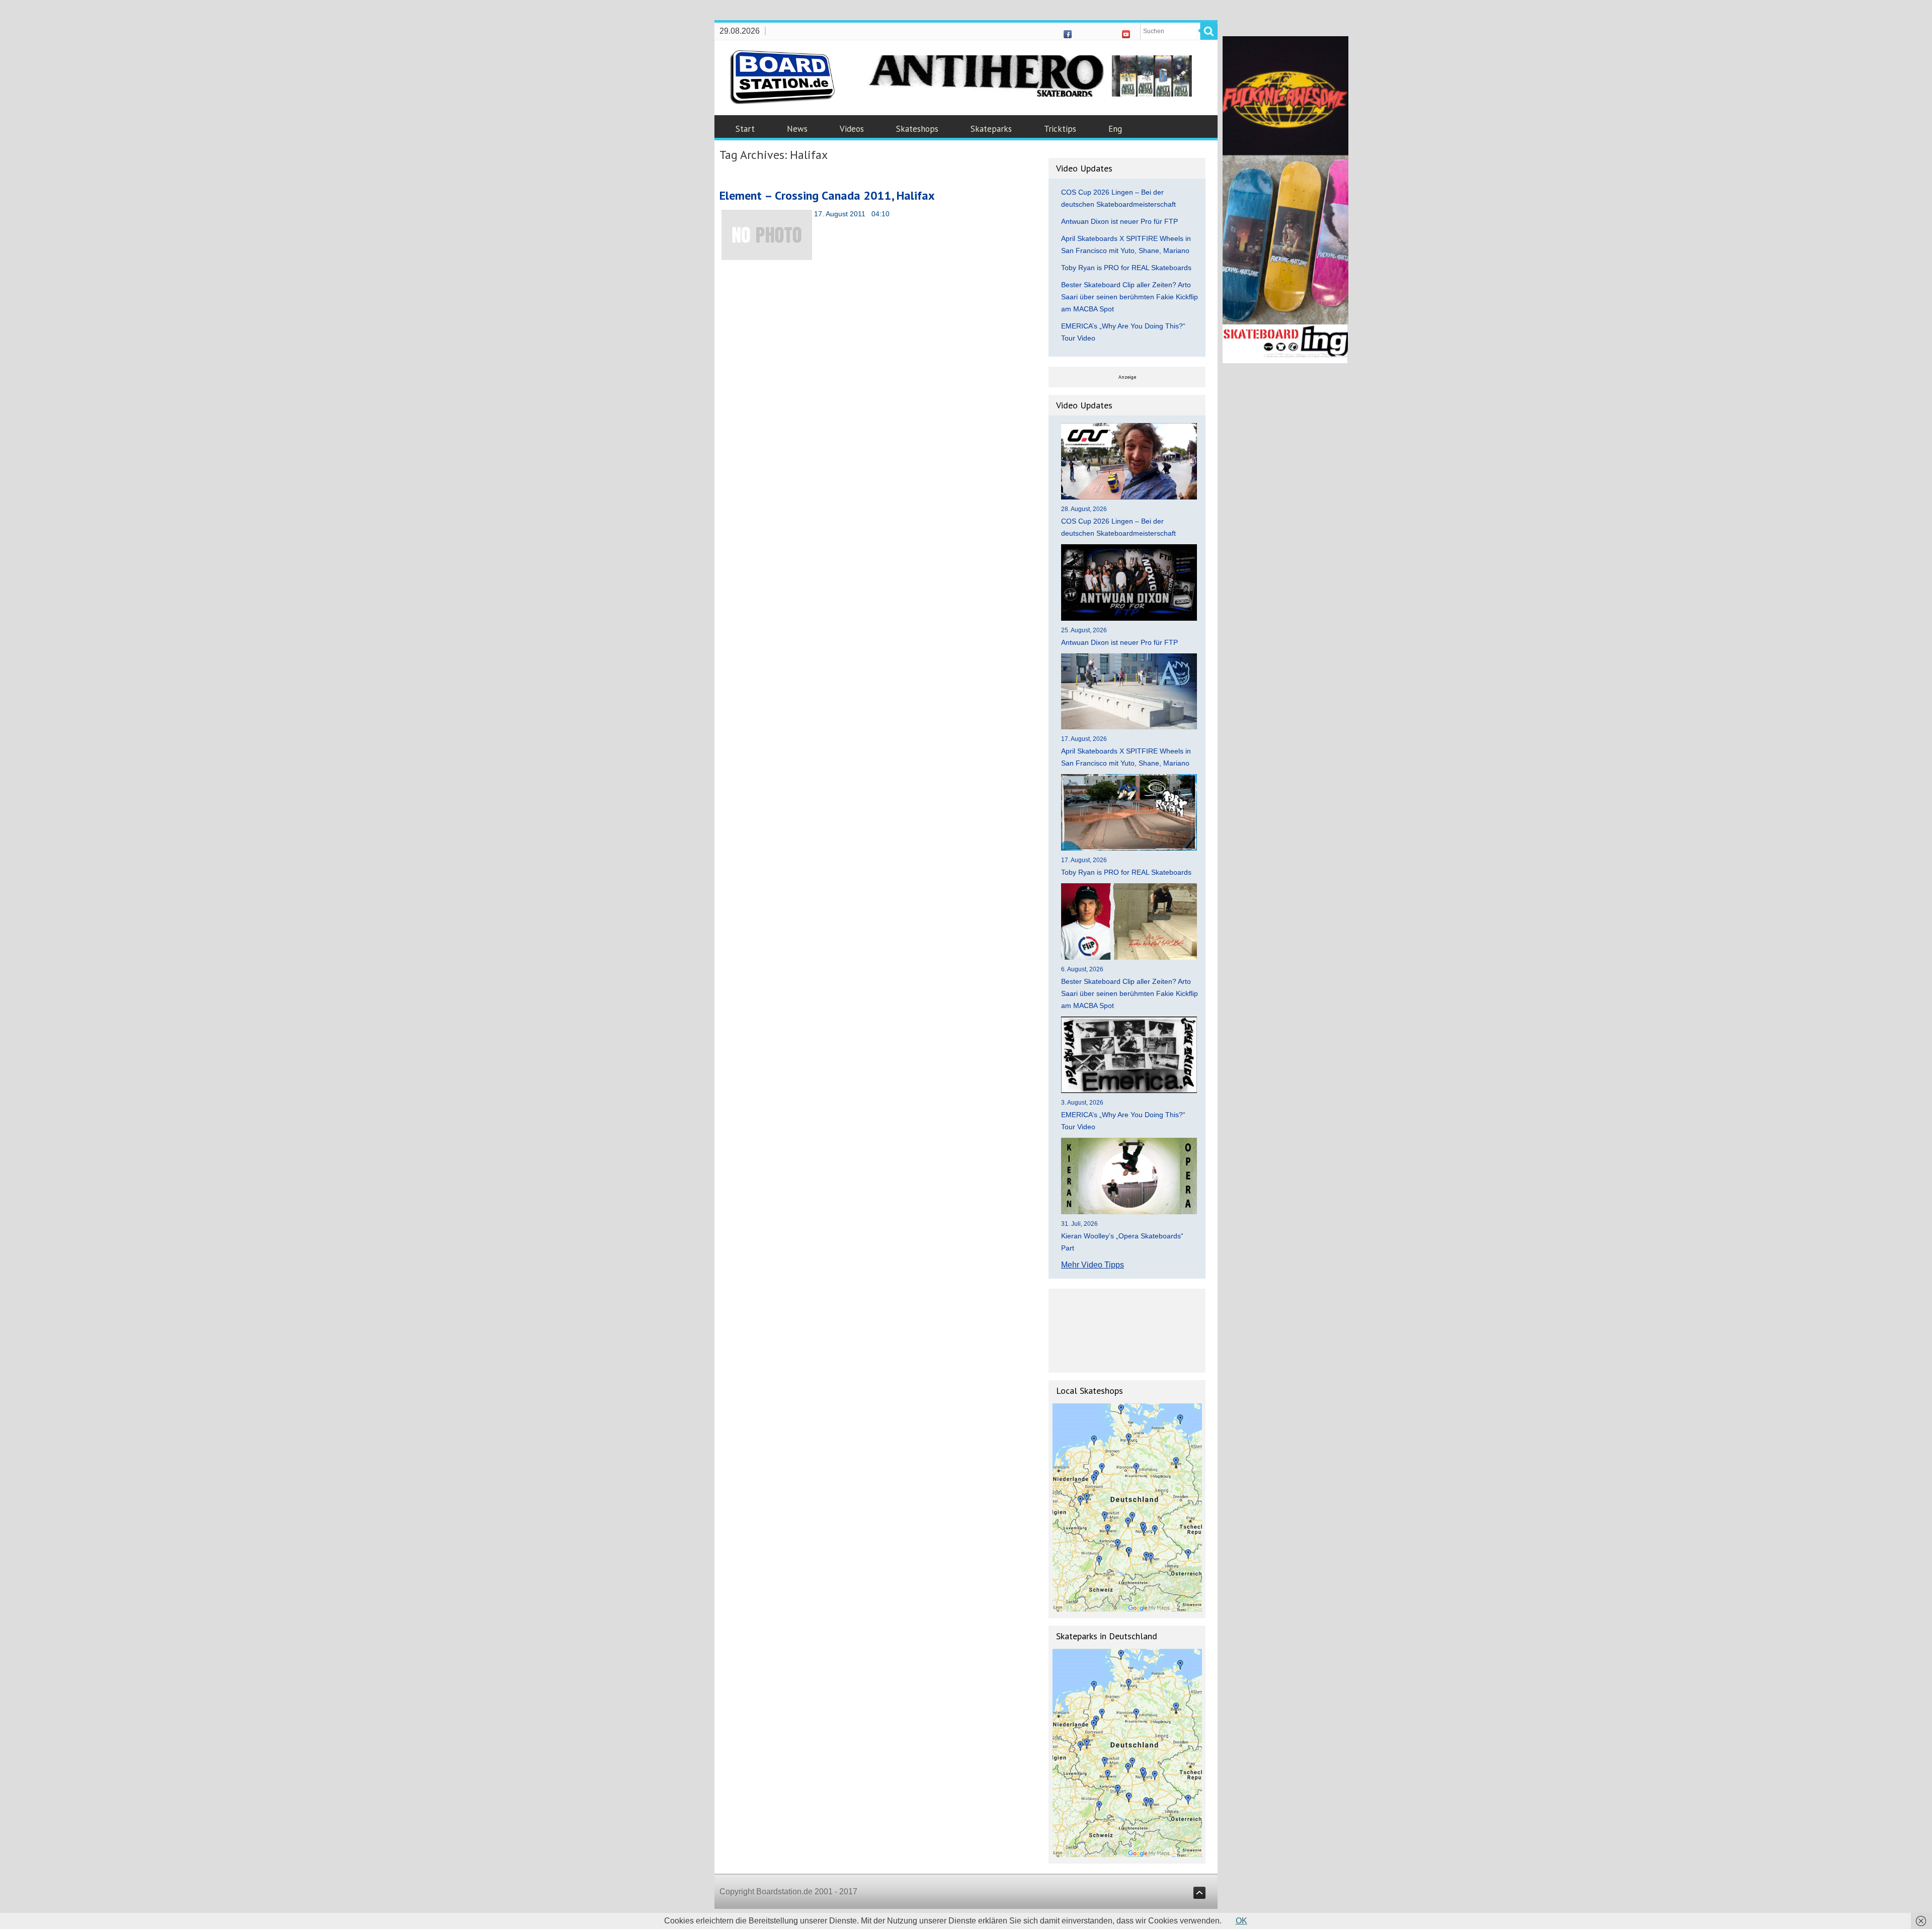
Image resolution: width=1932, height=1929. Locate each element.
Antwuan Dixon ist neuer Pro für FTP (1119, 221)
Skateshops (917, 129)
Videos (852, 129)
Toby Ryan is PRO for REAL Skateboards (1126, 268)
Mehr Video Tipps (1093, 1265)
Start (745, 129)
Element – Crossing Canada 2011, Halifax (827, 195)
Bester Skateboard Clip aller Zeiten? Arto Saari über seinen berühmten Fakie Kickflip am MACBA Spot (1130, 297)
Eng (1115, 129)
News (797, 129)
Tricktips (1060, 129)
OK (1241, 1921)
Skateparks (991, 129)
